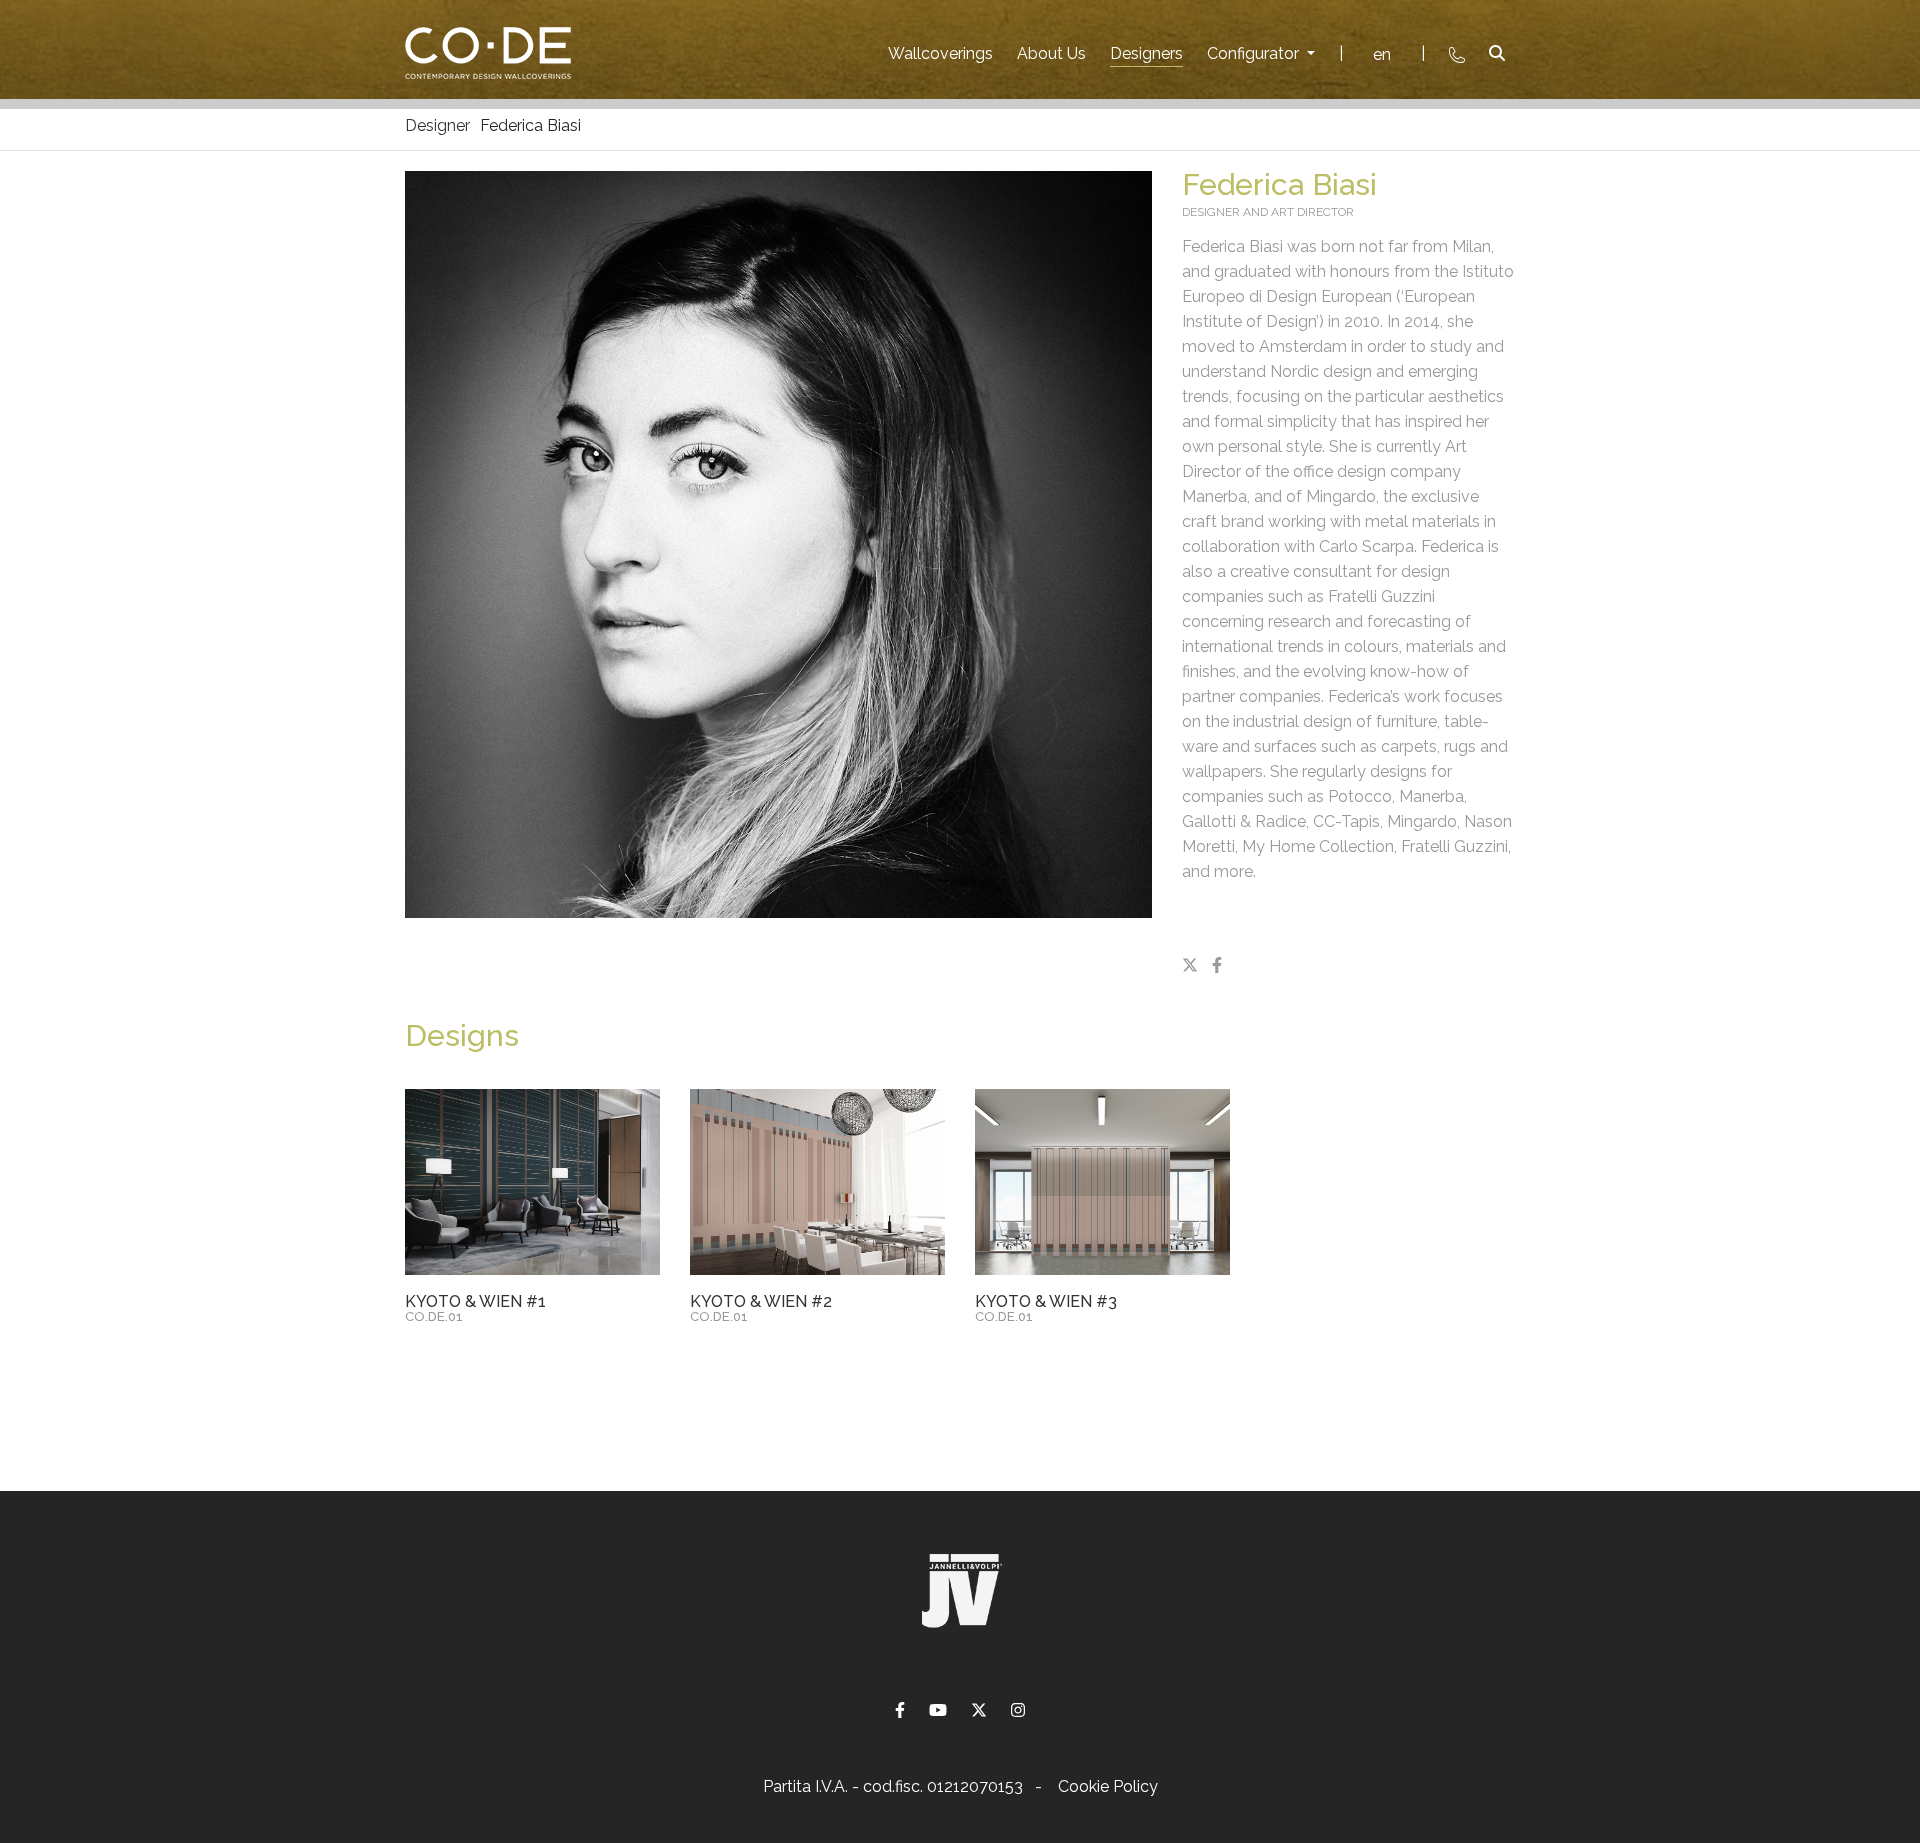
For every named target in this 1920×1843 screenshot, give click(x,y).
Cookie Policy (1108, 1786)
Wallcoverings (940, 53)
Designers (1146, 53)
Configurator (1255, 53)
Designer (437, 125)
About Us (1051, 53)
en (1382, 54)
